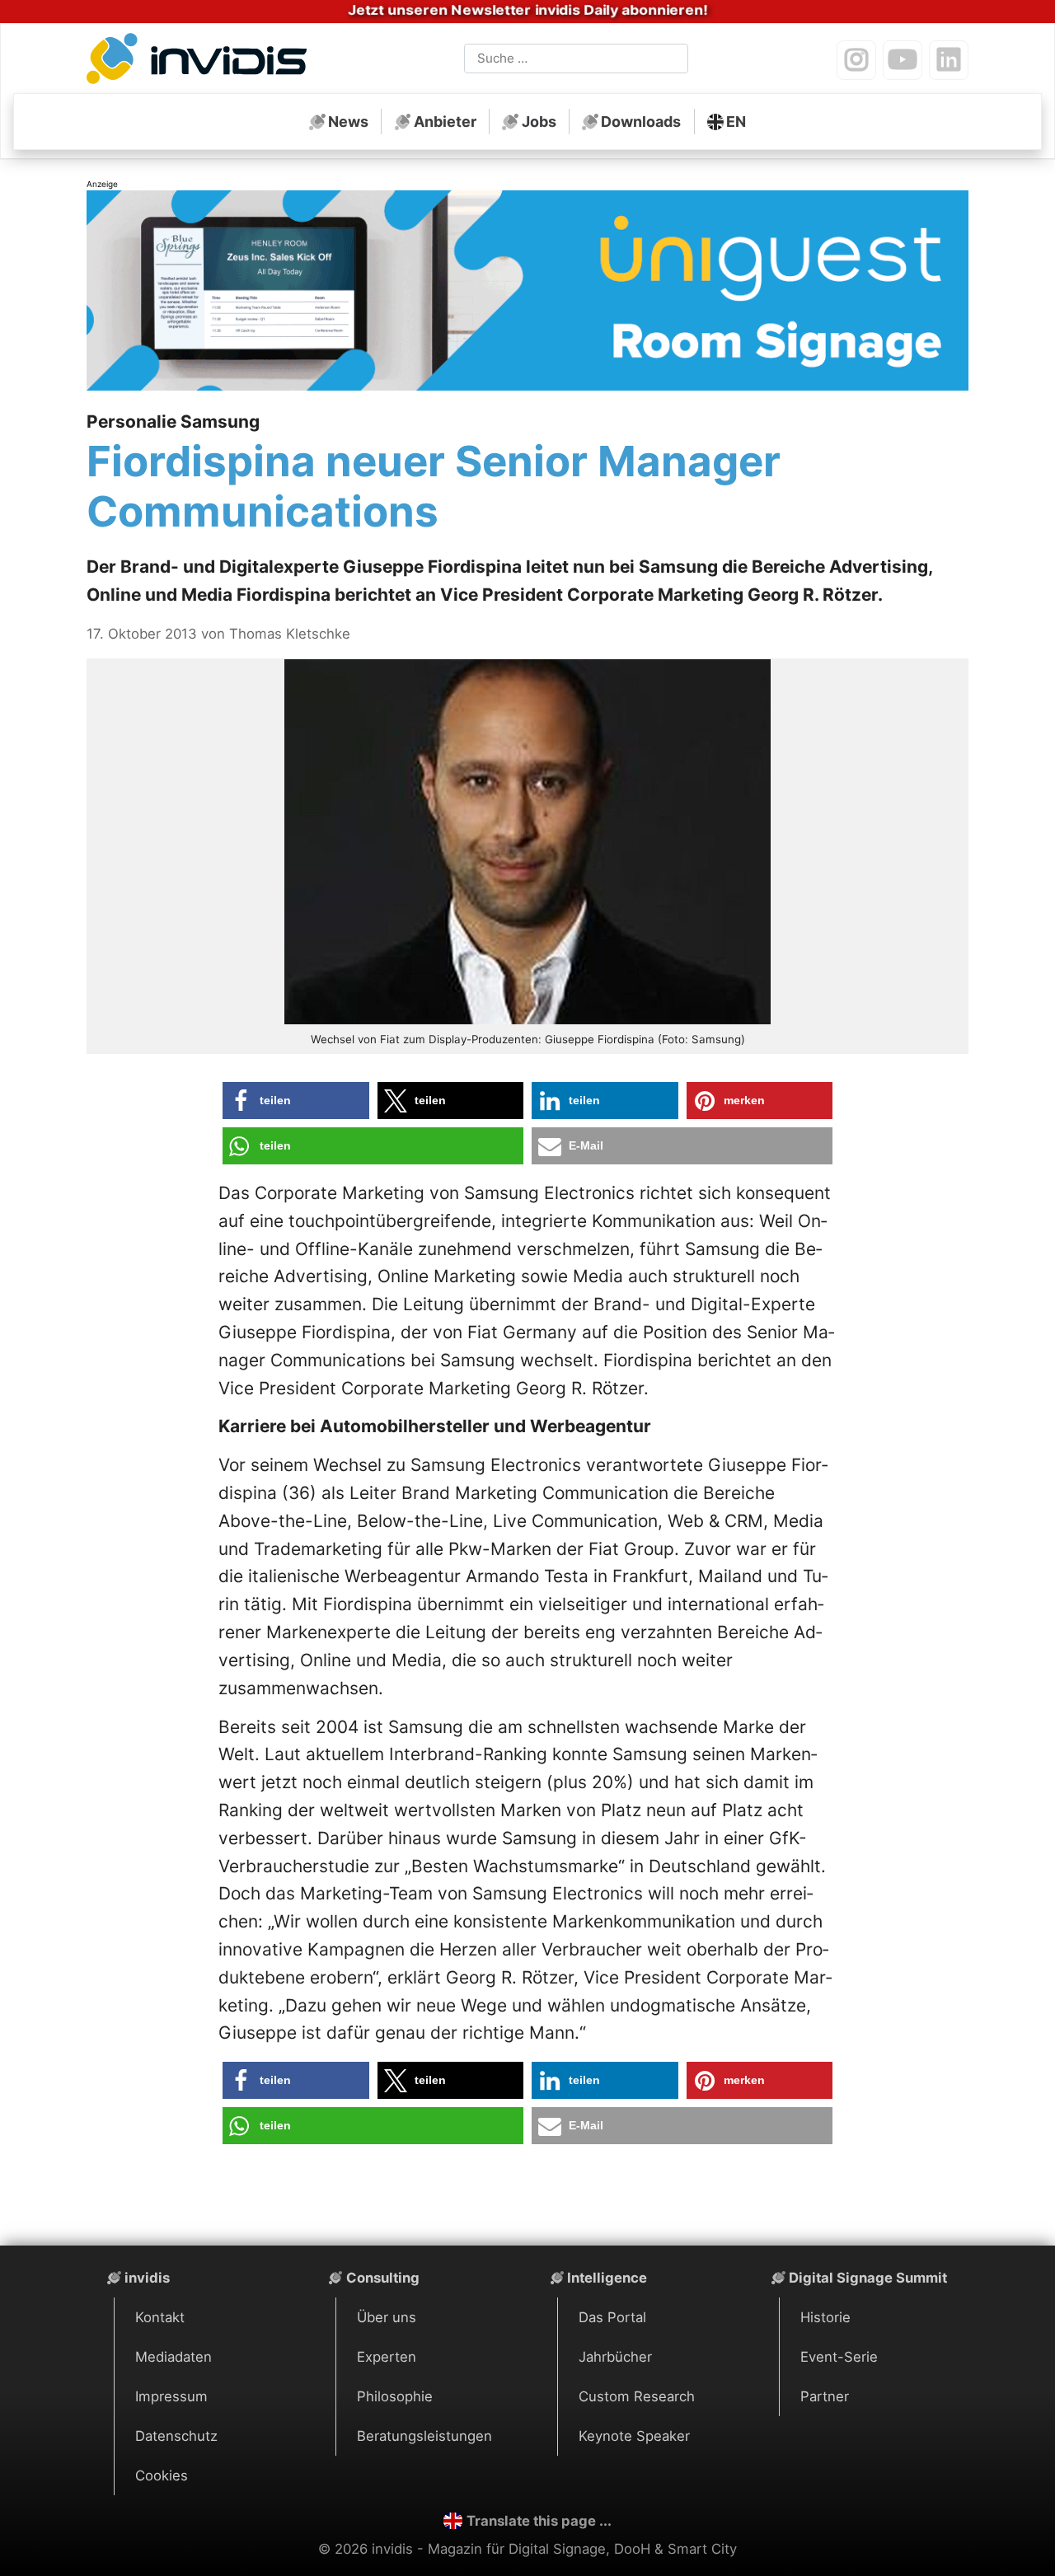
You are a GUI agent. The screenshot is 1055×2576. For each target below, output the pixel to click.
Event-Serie (839, 2357)
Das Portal (612, 2317)
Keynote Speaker (634, 2436)
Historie (825, 2317)
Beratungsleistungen (424, 2436)
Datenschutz (176, 2436)
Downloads (641, 122)
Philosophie (395, 2396)
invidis (147, 2278)
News (348, 122)
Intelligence (607, 2278)
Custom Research (637, 2396)
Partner (825, 2396)
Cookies (162, 2475)
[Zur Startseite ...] (201, 62)
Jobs (539, 122)
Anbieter (445, 122)
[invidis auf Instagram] (856, 60)
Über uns (387, 2317)
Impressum (171, 2396)
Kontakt (160, 2317)
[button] (296, 1101)
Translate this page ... (539, 2521)
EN (736, 122)
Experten (387, 2357)
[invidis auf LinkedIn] (949, 60)
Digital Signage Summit (868, 2278)
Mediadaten (173, 2357)
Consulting (383, 2278)
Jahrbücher (615, 2357)
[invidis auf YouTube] (903, 60)
